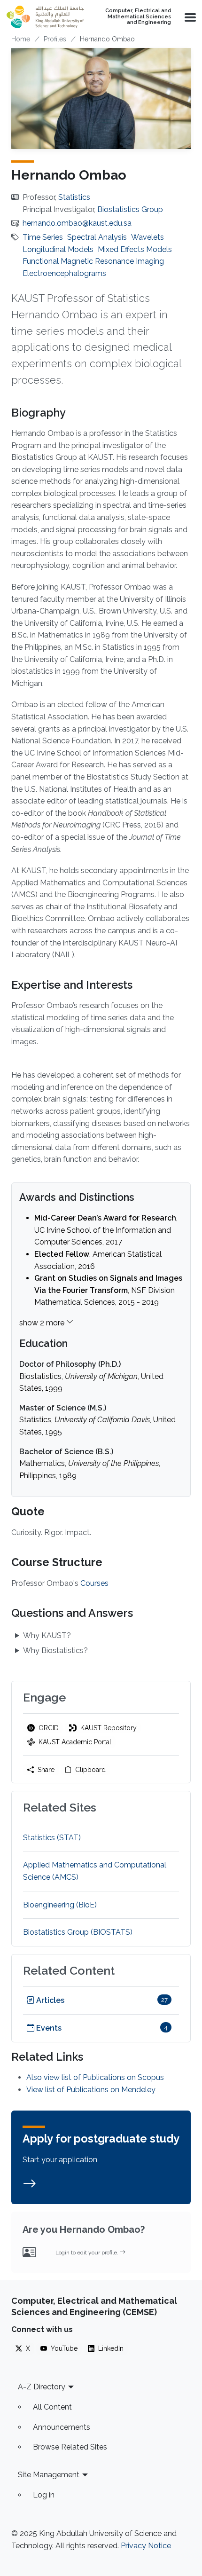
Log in (44, 2495)
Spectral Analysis (97, 237)
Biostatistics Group (130, 209)
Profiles (55, 39)
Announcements (62, 2427)
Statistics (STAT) (52, 1838)
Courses (94, 1583)
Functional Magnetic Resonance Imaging (93, 261)
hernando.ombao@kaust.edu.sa (77, 223)
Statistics (74, 197)
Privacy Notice (146, 2546)
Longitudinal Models (58, 249)
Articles (49, 2000)
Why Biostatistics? (55, 1650)
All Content (52, 2407)
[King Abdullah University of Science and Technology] (45, 17)
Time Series (43, 237)
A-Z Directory (42, 2387)
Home (21, 39)
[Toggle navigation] (189, 17)
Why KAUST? (47, 1635)
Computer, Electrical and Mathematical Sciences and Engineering (138, 17)
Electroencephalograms (64, 273)
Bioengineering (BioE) (60, 1905)
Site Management (49, 2475)
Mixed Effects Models (135, 249)
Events (48, 2028)
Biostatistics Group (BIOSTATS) (78, 1932)
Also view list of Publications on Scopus (95, 2077)
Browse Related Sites (70, 2447)
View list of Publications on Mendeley (91, 2090)
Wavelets (148, 237)
